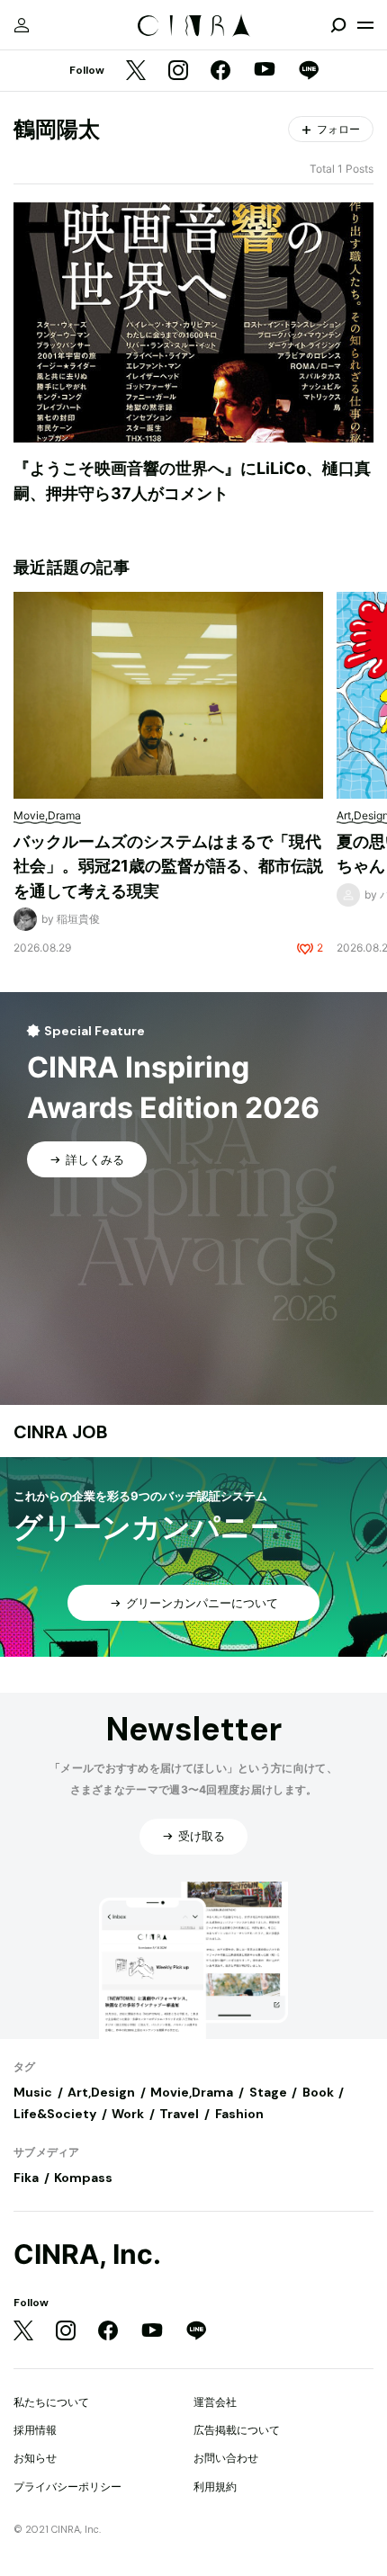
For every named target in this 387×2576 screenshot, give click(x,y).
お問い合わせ (226, 2458)
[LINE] (309, 72)
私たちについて (51, 2402)
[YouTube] (265, 71)
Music (33, 2092)
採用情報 (35, 2430)
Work (128, 2114)
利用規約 (215, 2487)
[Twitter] (136, 72)
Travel (179, 2114)
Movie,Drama (192, 2092)
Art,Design (101, 2092)
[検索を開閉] (338, 25)
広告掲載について (237, 2430)
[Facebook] (220, 72)
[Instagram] (178, 72)
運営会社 (215, 2402)
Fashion (239, 2114)
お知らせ (35, 2458)
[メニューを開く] (365, 25)
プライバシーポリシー (67, 2487)
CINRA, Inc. (87, 2254)
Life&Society (55, 2114)
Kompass (83, 2178)
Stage (268, 2092)
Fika (26, 2178)
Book (318, 2092)
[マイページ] (22, 25)
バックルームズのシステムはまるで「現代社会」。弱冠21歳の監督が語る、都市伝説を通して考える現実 (168, 866)
